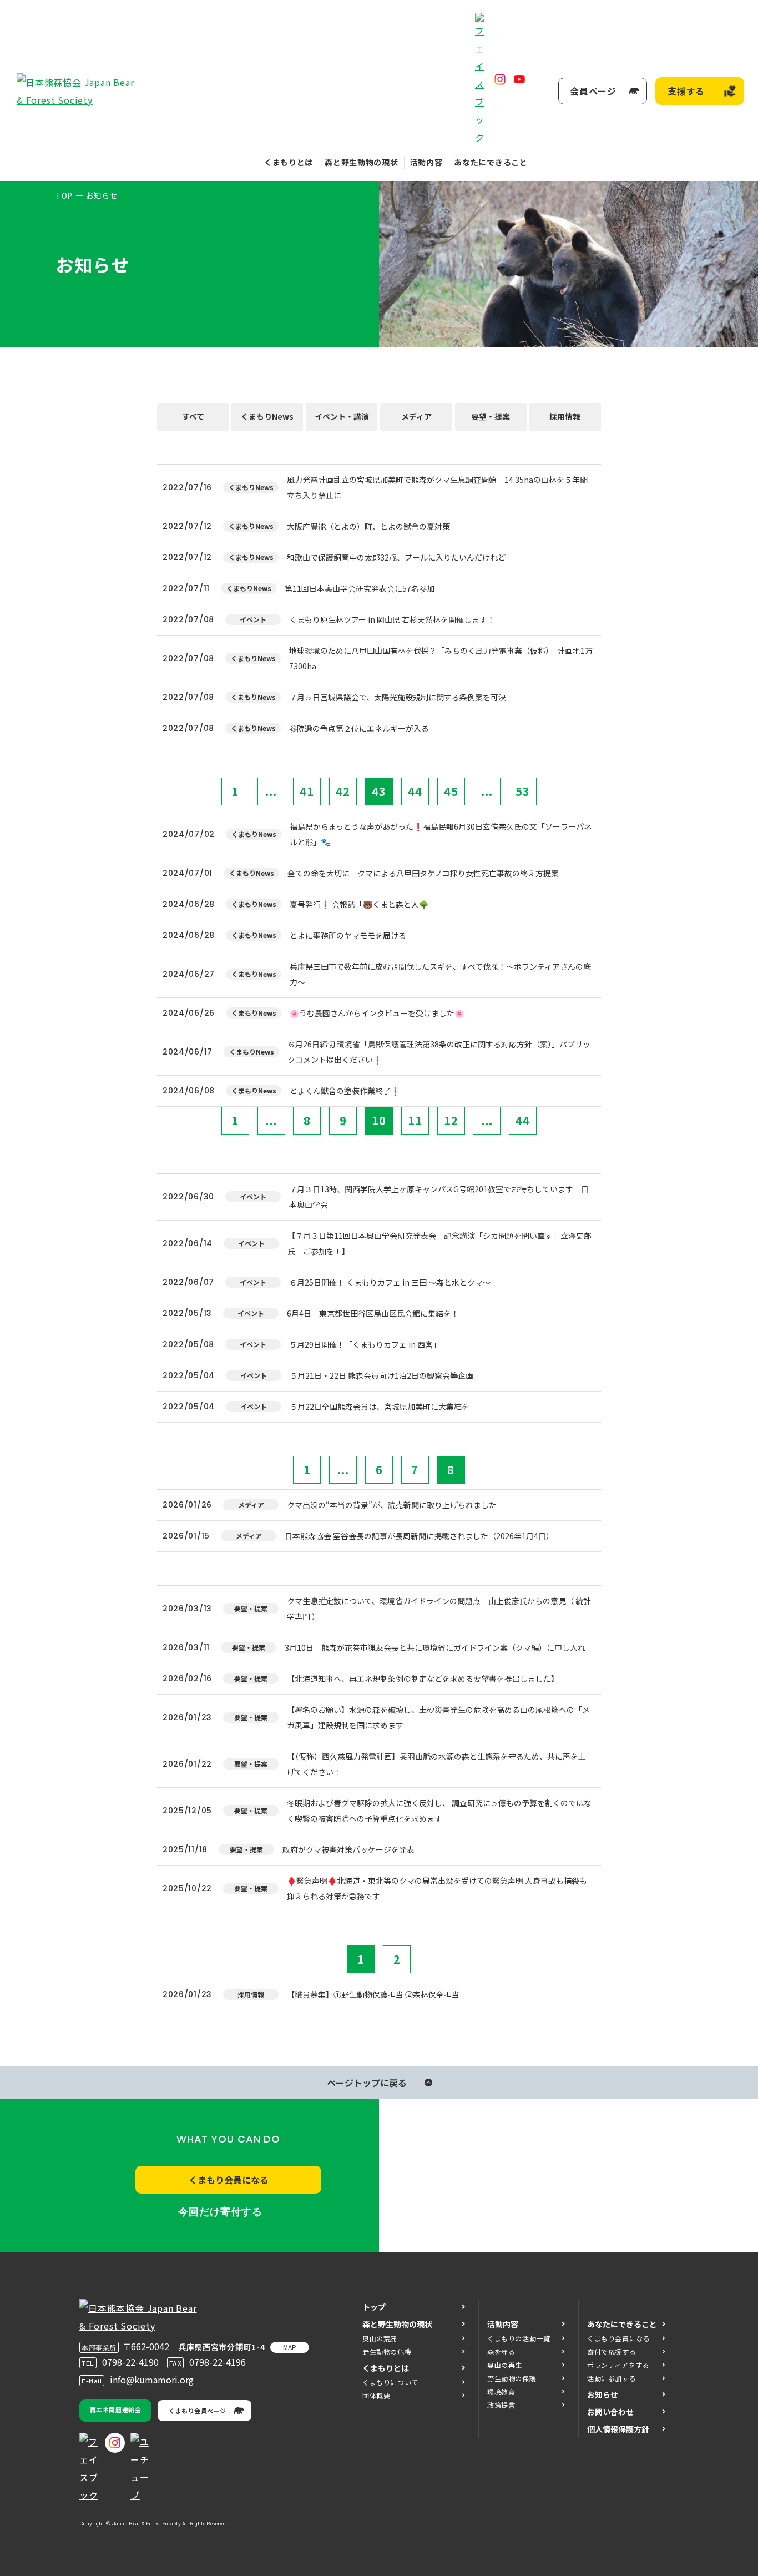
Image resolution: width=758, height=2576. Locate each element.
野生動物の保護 (512, 2378)
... (271, 791)
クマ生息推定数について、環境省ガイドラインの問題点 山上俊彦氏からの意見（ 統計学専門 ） (439, 1609)
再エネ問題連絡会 (115, 2409)
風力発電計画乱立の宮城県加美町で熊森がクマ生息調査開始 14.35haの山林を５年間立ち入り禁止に (437, 487)
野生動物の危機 (387, 2351)
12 (451, 1120)
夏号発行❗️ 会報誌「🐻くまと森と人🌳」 (363, 904)
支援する (686, 91)
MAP (290, 2347)
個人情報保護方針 (618, 2429)
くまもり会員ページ (198, 2411)
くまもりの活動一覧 (519, 2338)
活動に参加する (612, 2378)
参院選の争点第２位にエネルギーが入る (359, 728)
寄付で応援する (612, 2351)
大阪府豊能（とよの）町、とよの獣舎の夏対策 (368, 526)
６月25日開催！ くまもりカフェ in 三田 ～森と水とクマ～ (390, 1282)
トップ (374, 2307)
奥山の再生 (505, 2365)
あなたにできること (491, 162)
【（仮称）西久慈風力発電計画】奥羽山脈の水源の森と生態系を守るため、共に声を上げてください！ (436, 1764)
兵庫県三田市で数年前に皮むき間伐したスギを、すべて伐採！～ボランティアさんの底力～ (440, 974)
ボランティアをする (618, 2365)
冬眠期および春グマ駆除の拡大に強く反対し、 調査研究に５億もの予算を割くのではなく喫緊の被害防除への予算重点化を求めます (439, 1811)
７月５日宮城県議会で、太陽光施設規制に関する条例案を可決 (398, 697)
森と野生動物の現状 (361, 162)
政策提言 (501, 2405)
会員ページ (593, 91)
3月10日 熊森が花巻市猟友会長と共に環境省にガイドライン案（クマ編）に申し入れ (435, 1647)
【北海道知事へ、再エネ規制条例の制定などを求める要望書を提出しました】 (423, 1678)
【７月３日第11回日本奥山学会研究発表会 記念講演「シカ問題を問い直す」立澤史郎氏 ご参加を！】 (439, 1243)
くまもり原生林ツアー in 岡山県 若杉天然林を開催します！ (392, 619)
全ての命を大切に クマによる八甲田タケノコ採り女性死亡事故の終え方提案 (423, 873)
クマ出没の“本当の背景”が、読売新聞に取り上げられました (392, 1505)
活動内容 (426, 162)
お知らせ (603, 2394)
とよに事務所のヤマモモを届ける (348, 935)
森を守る (501, 2351)
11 (415, 1120)
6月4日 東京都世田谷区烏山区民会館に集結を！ (373, 1313)
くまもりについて (390, 2382)
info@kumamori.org (152, 2380)
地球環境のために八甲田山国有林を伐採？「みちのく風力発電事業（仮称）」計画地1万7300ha (441, 658)
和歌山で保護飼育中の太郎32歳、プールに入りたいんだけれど (396, 557)
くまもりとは (289, 162)
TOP (64, 195)
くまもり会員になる (229, 2180)
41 (307, 791)
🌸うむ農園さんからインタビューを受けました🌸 (377, 1013)
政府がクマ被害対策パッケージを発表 (348, 1849)
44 (415, 791)
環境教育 (501, 2391)
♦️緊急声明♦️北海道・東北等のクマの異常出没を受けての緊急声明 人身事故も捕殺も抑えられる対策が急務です (437, 1888)
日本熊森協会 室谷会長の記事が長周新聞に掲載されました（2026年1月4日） (419, 1536)
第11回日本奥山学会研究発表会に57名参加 (360, 588)
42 (343, 791)
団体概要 (376, 2395)
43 (379, 791)
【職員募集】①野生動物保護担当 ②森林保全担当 (373, 1994)
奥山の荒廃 (380, 2338)
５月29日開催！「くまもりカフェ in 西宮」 (365, 1344)
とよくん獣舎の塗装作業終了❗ (345, 1091)
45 (451, 791)
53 (523, 791)
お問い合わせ (610, 2412)
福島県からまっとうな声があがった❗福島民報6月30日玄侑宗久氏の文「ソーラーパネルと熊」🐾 (441, 834)
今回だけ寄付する (220, 2212)
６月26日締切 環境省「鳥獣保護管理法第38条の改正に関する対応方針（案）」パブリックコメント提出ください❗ (439, 1052)
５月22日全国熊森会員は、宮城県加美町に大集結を (380, 1407)
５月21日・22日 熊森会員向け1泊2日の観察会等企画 (381, 1375)
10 (379, 1120)
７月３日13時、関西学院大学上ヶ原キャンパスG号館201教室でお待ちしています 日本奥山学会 (439, 1197)
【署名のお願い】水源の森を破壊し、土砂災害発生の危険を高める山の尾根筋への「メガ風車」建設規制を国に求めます (438, 1717)
